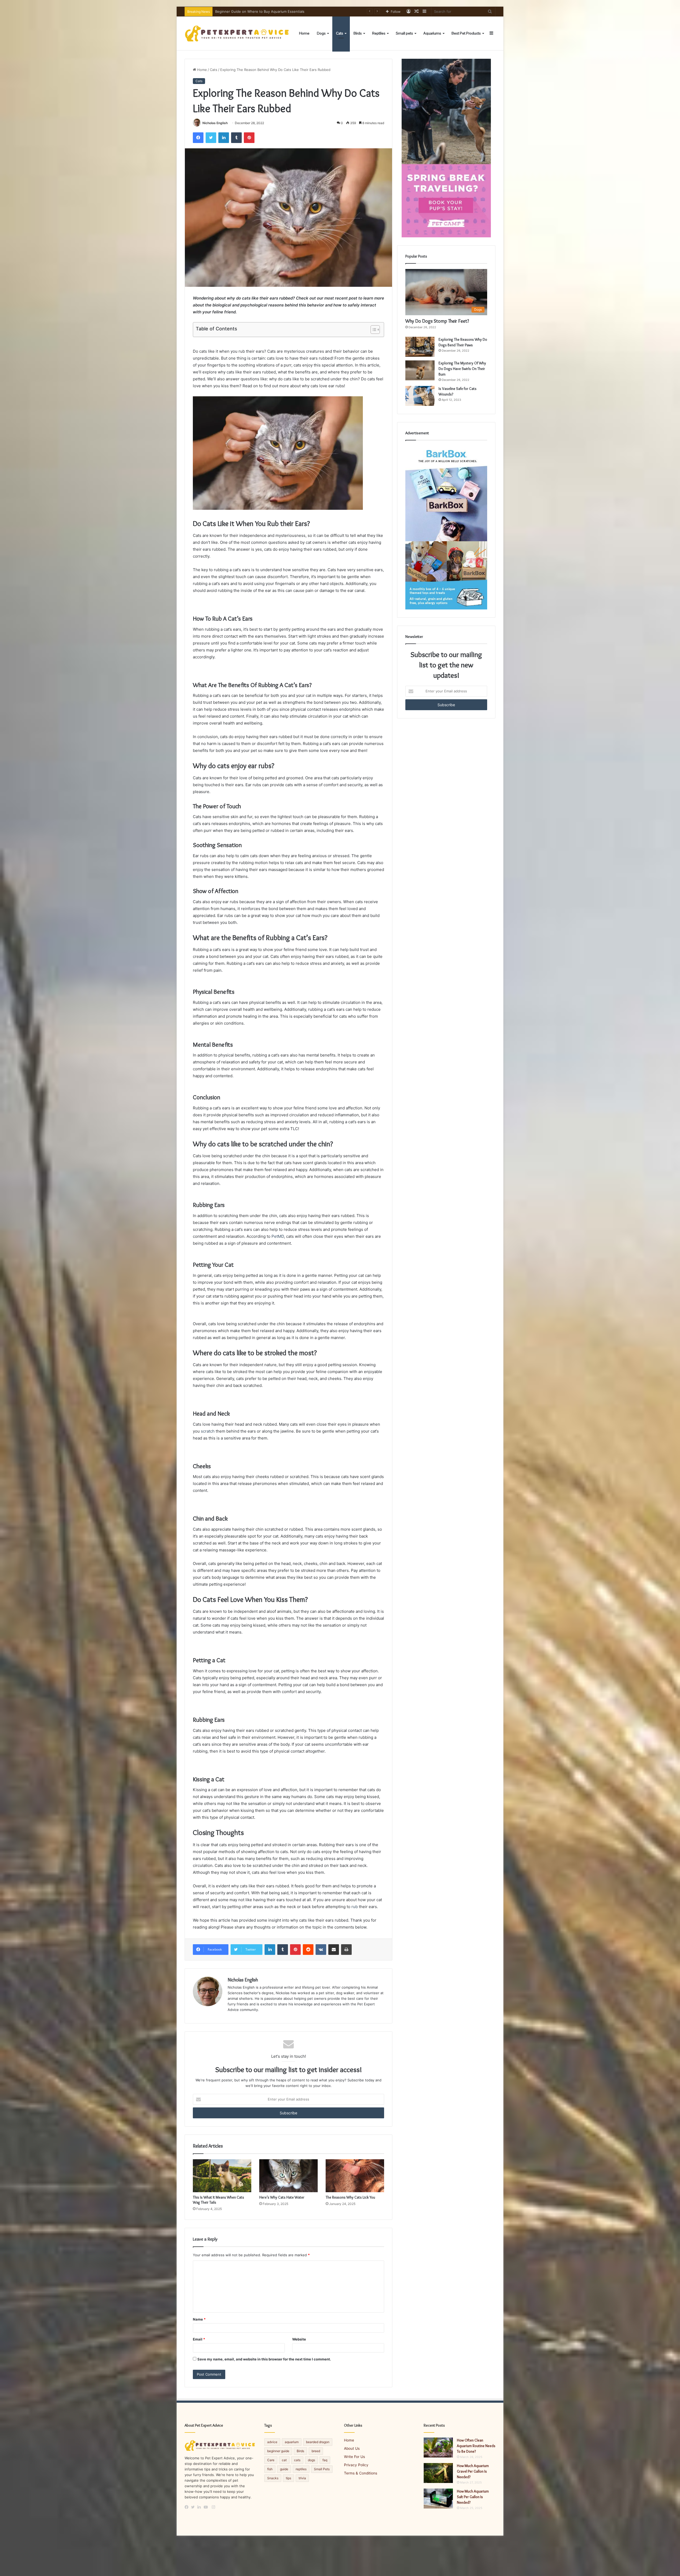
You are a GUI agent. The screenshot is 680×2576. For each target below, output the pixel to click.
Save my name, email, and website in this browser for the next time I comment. (264, 2359)
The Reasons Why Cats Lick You (350, 2197)
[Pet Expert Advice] (238, 33)
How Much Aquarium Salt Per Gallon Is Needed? (473, 2497)
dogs (311, 2460)
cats (297, 2460)
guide (284, 2469)
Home (304, 33)
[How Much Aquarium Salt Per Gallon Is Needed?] (438, 2499)
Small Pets (322, 2469)
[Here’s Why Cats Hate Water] (288, 2176)
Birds (358, 33)
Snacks (273, 2478)
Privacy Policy (356, 2465)
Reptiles (379, 33)
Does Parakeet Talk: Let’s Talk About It (247, 11)
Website (299, 2339)
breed (316, 2451)
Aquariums (432, 33)
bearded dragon (318, 2442)
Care (271, 2460)
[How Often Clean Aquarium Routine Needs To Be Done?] (438, 2447)
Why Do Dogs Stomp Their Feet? (437, 321)
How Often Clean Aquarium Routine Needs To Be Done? (476, 2446)
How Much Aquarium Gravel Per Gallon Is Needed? (473, 2471)
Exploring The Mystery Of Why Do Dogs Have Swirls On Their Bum (462, 369)
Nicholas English (215, 123)
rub (355, 1907)
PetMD (278, 1236)
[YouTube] (207, 2507)
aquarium (292, 2442)
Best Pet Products (466, 33)
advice (272, 2442)
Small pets (404, 33)
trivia (302, 2478)
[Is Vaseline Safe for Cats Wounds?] (420, 396)
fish (270, 2469)
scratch (208, 1431)
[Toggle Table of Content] (373, 330)
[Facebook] (188, 2507)
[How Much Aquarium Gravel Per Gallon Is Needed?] (438, 2473)
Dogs (321, 33)
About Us (352, 2448)
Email (199, 2339)
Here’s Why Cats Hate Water (282, 2197)
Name (199, 2319)
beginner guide (278, 2451)
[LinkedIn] (201, 2507)
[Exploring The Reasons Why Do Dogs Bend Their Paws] (420, 347)
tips (288, 2478)
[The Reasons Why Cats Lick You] (355, 2176)
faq (325, 2460)
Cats (340, 33)
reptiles (301, 2469)
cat (284, 2460)
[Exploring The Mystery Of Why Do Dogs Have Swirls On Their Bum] (420, 370)
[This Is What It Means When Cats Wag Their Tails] (222, 2176)
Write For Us (354, 2457)
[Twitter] (194, 2507)
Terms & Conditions (361, 2473)
